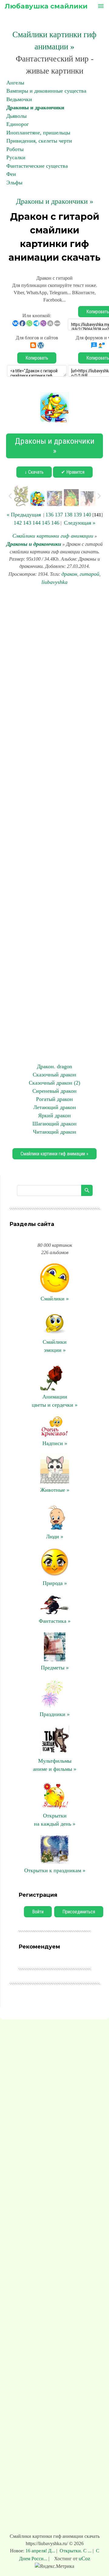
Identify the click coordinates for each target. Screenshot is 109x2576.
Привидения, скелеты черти (39, 141)
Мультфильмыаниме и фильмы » (55, 1765)
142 (18, 523)
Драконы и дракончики (35, 107)
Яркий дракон (54, 1115)
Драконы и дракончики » (55, 201)
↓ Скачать (34, 472)
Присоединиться (79, 1912)
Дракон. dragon (54, 1066)
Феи (11, 174)
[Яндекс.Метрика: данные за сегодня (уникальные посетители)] (54, 2566)
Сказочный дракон (54, 1075)
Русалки (16, 157)
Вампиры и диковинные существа (46, 91)
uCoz (84, 2558)
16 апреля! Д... (41, 2551)
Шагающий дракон (54, 1124)
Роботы (15, 149)
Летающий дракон (55, 1107)
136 (50, 515)
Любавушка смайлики (46, 6)
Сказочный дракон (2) (54, 1083)
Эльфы (14, 183)
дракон (69, 574)
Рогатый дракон (54, 1099)
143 (27, 523)
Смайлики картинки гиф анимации (53, 536)
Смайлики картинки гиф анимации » (54, 1154)
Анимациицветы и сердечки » (55, 1401)
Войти (38, 1912)
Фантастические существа (37, 166)
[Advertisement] (54, 824)
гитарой (89, 574)
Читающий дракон (55, 1132)
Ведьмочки (19, 99)
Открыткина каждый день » (55, 1820)
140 (87, 515)
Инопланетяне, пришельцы (38, 133)
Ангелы (15, 83)
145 (46, 523)
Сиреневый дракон (54, 1091)
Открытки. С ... (76, 2551)
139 (78, 515)
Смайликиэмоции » (55, 1346)
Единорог (18, 124)
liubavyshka (54, 582)
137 (59, 515)
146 (55, 523)
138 (68, 515)
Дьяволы (17, 116)
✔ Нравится (73, 472)
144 (36, 523)
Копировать (37, 358)
